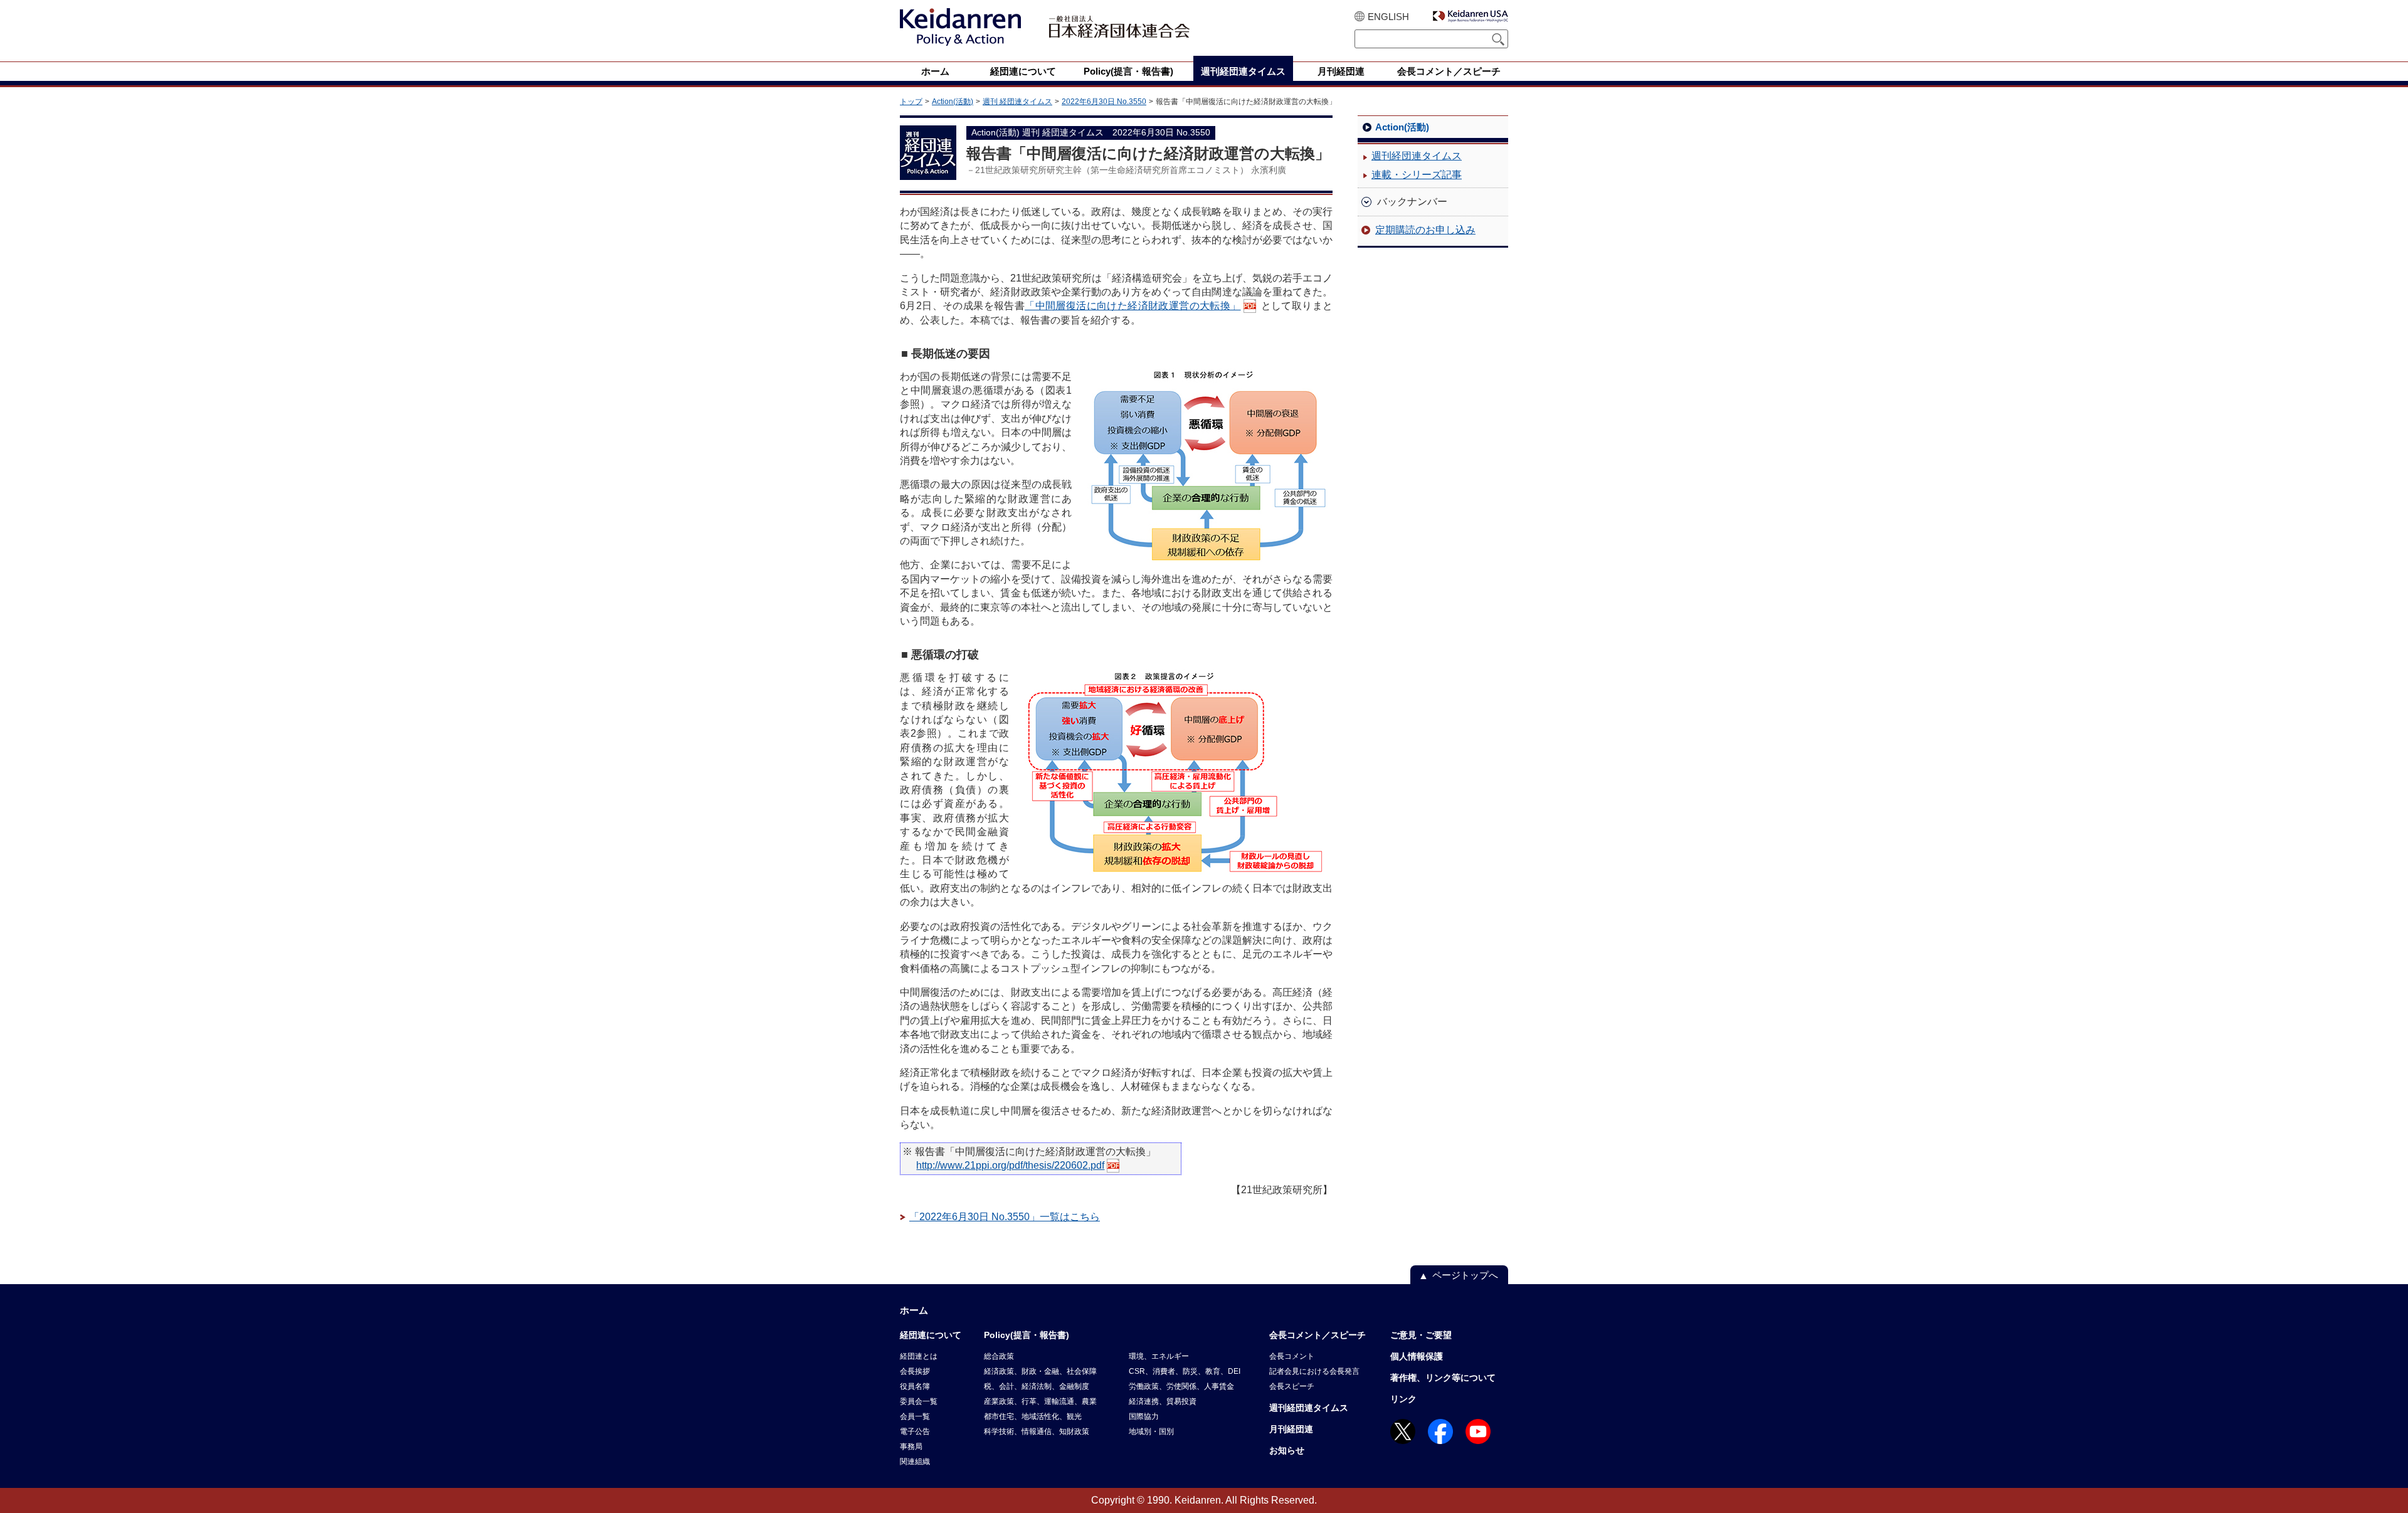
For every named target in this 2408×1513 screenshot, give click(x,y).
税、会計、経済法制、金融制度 (1037, 1386)
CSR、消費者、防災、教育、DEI (1185, 1371)
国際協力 (1144, 1416)
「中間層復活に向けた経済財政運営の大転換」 (1133, 306)
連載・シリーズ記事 (1417, 175)
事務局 (911, 1447)
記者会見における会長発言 (1314, 1371)
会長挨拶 (915, 1371)
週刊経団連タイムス (1417, 156)
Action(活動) (953, 102)
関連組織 (915, 1462)
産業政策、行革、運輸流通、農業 (1040, 1401)
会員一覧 (915, 1416)
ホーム (914, 1310)
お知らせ (1287, 1450)
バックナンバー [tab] (1412, 202)
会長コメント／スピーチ (1318, 1335)
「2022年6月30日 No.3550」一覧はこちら (1005, 1217)
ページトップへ (1465, 1275)
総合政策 (999, 1356)
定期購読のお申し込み (1425, 230)
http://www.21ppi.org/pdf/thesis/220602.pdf (1010, 1165)
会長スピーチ (1292, 1386)
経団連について (931, 1335)
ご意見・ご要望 (1421, 1335)
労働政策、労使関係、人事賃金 (1181, 1386)
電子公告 (915, 1431)
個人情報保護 (1417, 1356)
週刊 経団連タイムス (1017, 102)
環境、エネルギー (1159, 1356)
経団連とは (919, 1356)
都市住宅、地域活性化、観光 (1033, 1416)
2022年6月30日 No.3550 (1104, 102)
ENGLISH (1388, 17)
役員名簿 (915, 1386)
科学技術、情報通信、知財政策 (1037, 1431)
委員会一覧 (919, 1401)
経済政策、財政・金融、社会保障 (1040, 1371)
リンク (1403, 1399)
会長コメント (1292, 1356)
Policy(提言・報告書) (1027, 1335)
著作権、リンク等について (1443, 1378)
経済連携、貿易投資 (1163, 1401)
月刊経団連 (1291, 1429)
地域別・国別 (1151, 1431)
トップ (911, 102)
